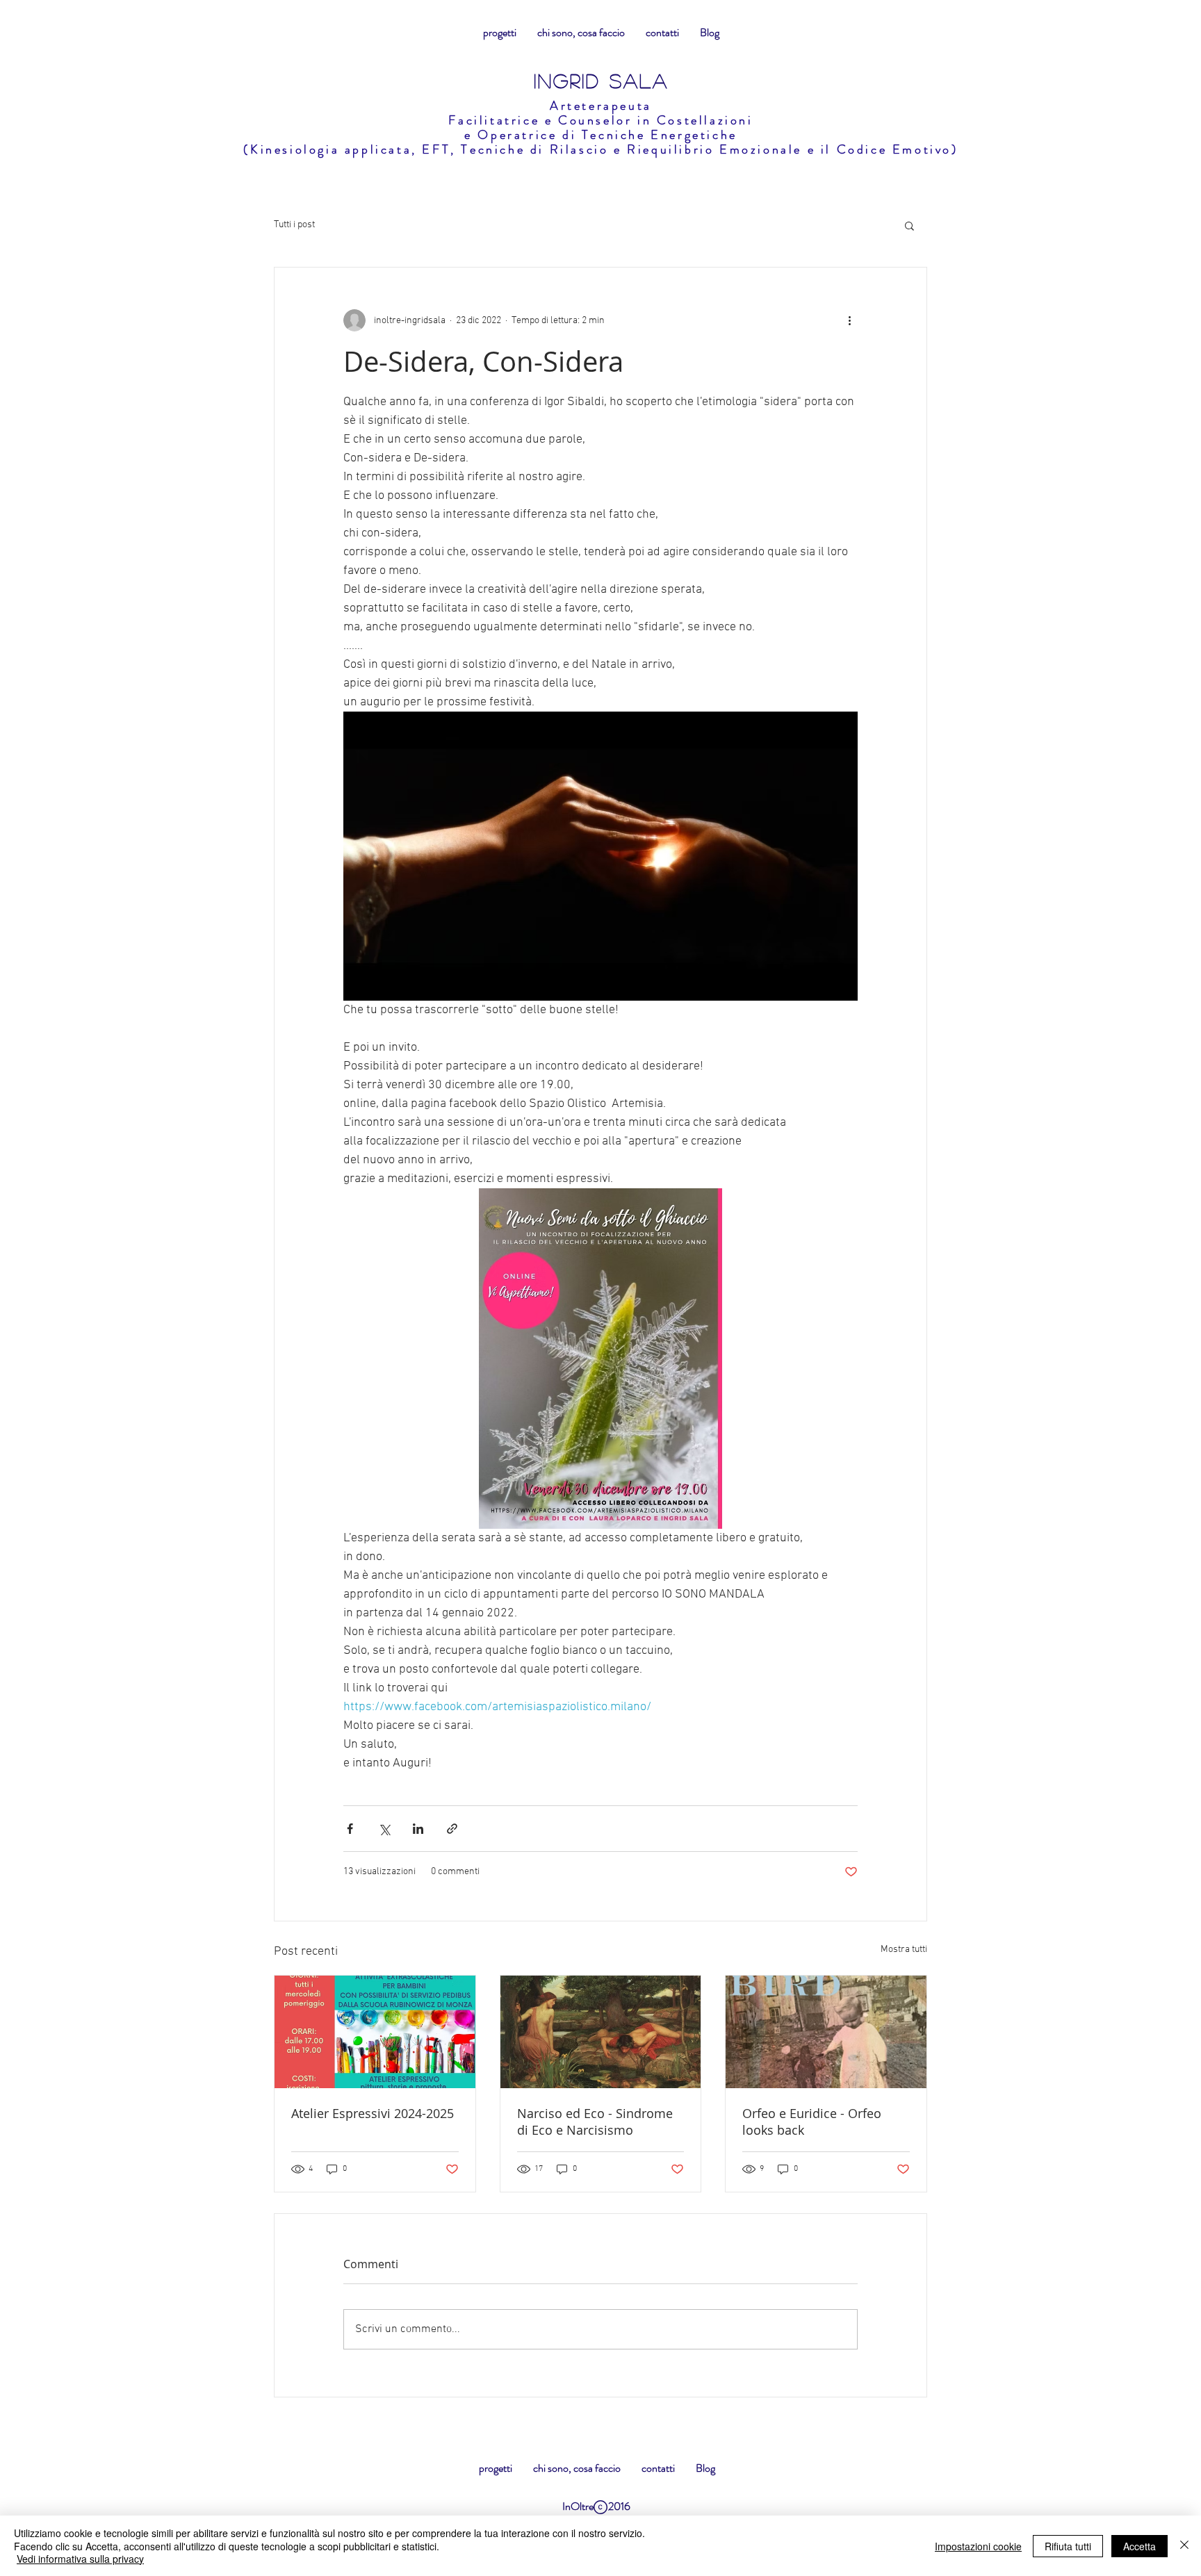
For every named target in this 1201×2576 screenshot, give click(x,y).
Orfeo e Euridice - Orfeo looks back (812, 2122)
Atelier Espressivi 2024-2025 (373, 2113)
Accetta (1139, 2546)
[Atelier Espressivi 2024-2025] (375, 2032)
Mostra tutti (904, 1950)
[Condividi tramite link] (452, 1829)
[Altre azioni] (849, 320)
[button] (909, 225)
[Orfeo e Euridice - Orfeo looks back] (826, 2032)
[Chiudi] (1184, 2546)
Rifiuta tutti (1068, 2546)
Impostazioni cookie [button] (978, 2546)
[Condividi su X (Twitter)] (384, 1829)
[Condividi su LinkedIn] (418, 1829)
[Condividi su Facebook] (350, 1829)
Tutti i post (294, 225)
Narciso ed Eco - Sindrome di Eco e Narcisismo (595, 2122)
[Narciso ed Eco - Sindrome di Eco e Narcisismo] (601, 2032)
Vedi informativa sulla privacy (80, 2559)
